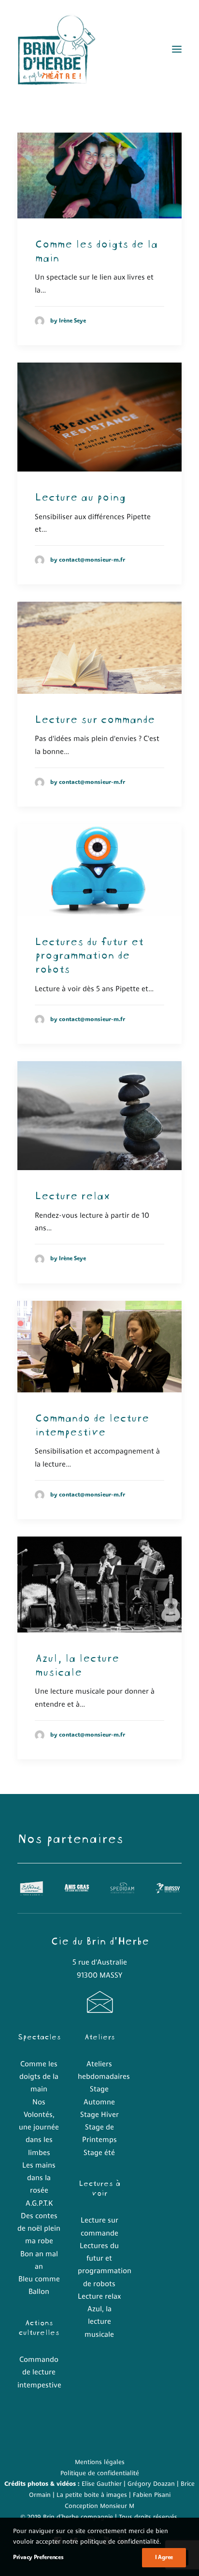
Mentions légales (100, 2462)
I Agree (164, 2558)
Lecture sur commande (95, 718)
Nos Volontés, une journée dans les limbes (39, 2128)
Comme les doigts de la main (96, 250)
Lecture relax (72, 1194)
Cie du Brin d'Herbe (100, 1940)
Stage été (99, 2153)
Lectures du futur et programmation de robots (89, 954)
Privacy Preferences (38, 2558)
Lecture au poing (80, 496)
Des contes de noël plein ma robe (39, 2229)
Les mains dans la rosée (39, 2179)
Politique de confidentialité (100, 2474)
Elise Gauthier (102, 2484)
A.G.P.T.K (39, 2204)
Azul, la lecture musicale (77, 1664)
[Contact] (99, 2010)
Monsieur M (117, 2506)
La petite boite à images (92, 2495)
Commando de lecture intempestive (92, 1423)
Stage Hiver (99, 2115)
